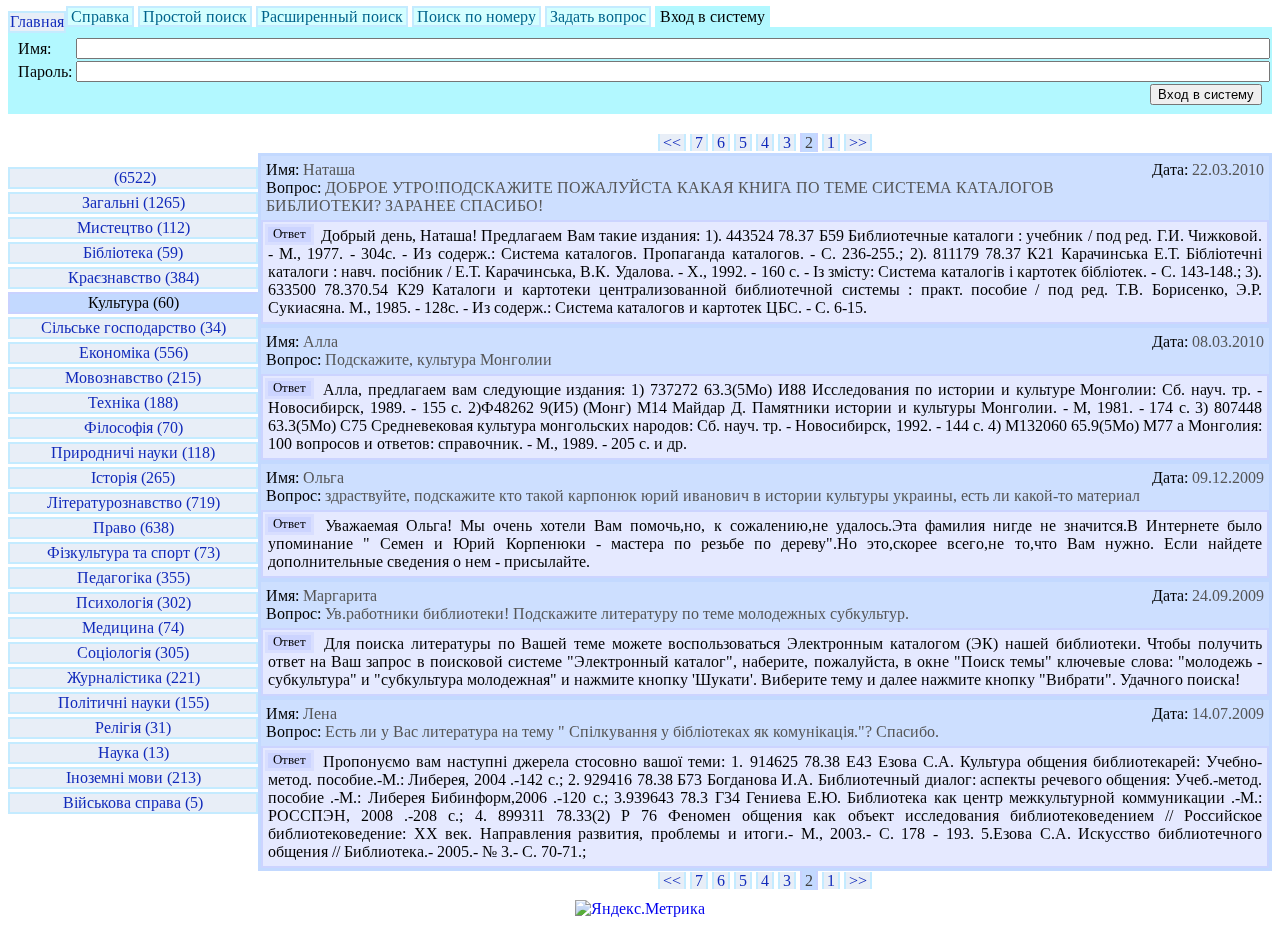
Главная (37, 21)
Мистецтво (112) (133, 227)
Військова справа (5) (133, 802)
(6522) (133, 177)
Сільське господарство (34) (133, 327)
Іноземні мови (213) (133, 777)
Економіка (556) (133, 352)
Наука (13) (133, 752)
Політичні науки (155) (133, 702)
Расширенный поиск (332, 16)
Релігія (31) (133, 727)
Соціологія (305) (133, 652)
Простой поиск (195, 16)
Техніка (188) (133, 402)
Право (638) (133, 527)
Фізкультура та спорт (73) (133, 552)
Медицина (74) (133, 627)
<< (672, 142)
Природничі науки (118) (133, 452)
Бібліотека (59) (133, 252)
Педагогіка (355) (133, 577)
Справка (100, 16)
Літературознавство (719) (133, 502)
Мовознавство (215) (133, 377)
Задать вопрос (598, 16)
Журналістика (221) (133, 677)
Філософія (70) (133, 427)
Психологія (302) (133, 602)
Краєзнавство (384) (133, 277)
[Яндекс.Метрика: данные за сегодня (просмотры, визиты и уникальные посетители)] (640, 909)
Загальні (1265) (133, 202)
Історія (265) (133, 477)
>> (858, 142)
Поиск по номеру (476, 16)
